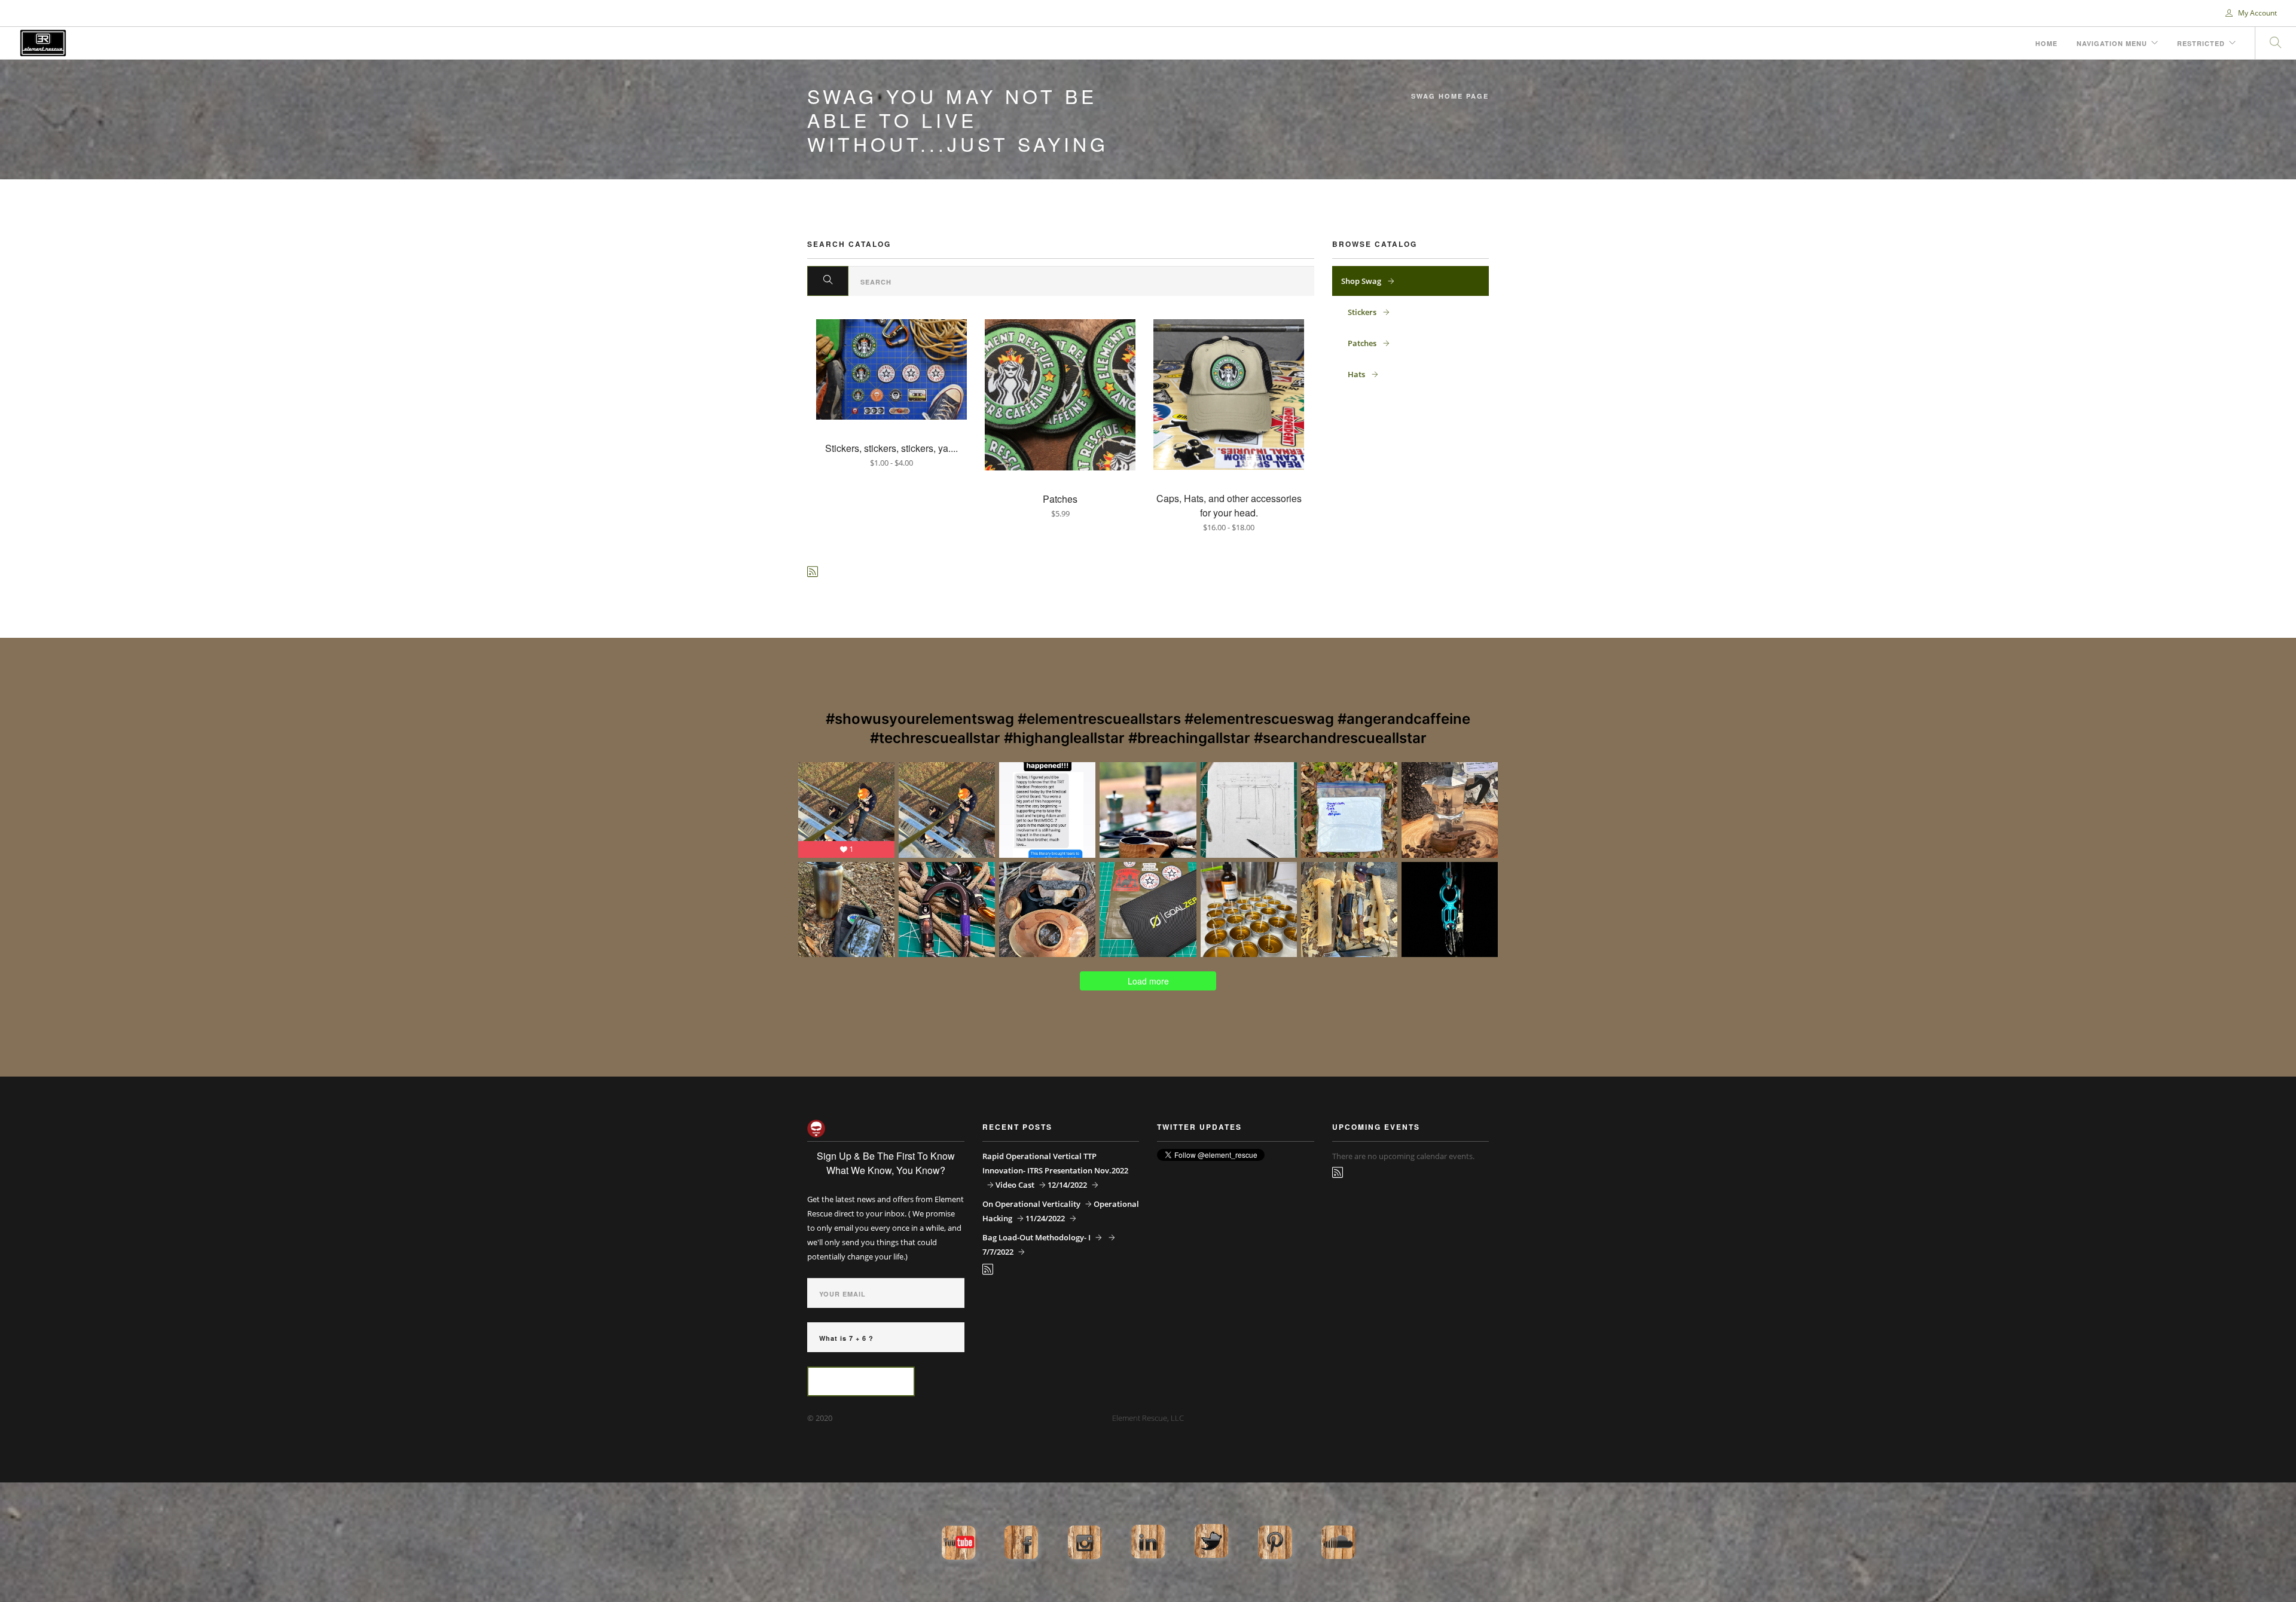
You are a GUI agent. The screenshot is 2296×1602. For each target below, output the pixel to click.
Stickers (1363, 312)
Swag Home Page (1450, 96)
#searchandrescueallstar (1340, 738)
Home (2046, 43)
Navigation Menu (2112, 43)
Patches (1363, 343)
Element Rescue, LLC (1148, 1418)
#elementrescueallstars (1099, 719)
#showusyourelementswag (920, 719)
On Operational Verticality (1031, 1204)
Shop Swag (1362, 281)
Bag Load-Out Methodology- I (1036, 1237)
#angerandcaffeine (1404, 719)
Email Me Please (861, 1382)
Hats (1357, 374)
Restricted (2201, 43)
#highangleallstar (1064, 738)
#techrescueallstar (935, 738)
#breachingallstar (1189, 738)
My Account (2257, 13)
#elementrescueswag (1259, 719)
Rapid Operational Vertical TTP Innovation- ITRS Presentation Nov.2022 (1055, 1163)
